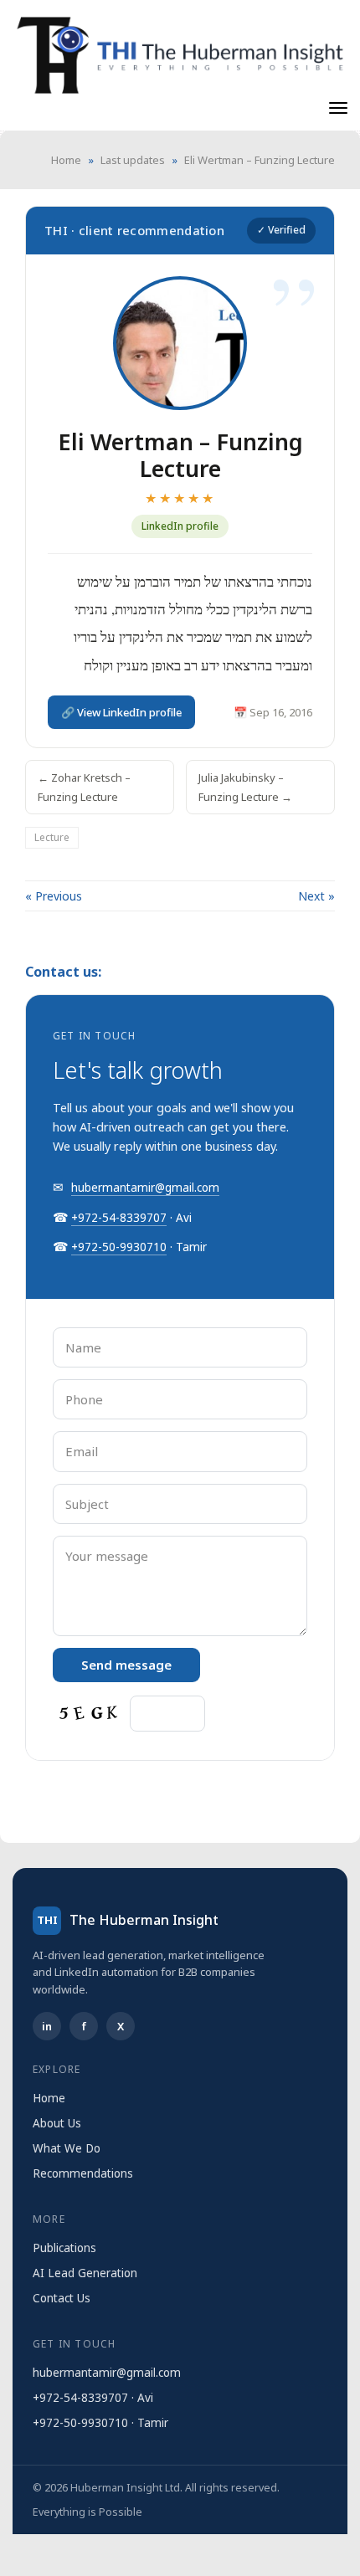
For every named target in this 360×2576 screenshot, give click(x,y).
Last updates (133, 160)
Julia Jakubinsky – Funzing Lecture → (245, 787)
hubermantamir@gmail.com (145, 1188)
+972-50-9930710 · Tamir (100, 2423)
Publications (64, 2248)
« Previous (54, 896)
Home (66, 160)
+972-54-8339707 (119, 1218)
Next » (316, 896)
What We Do (67, 2148)
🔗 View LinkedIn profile (121, 712)
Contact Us (62, 2298)
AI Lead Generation (85, 2273)
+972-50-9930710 (119, 1247)
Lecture (52, 837)
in (47, 2026)
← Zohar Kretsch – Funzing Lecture (84, 787)
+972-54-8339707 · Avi (93, 2398)
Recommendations (83, 2173)
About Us (57, 2123)
